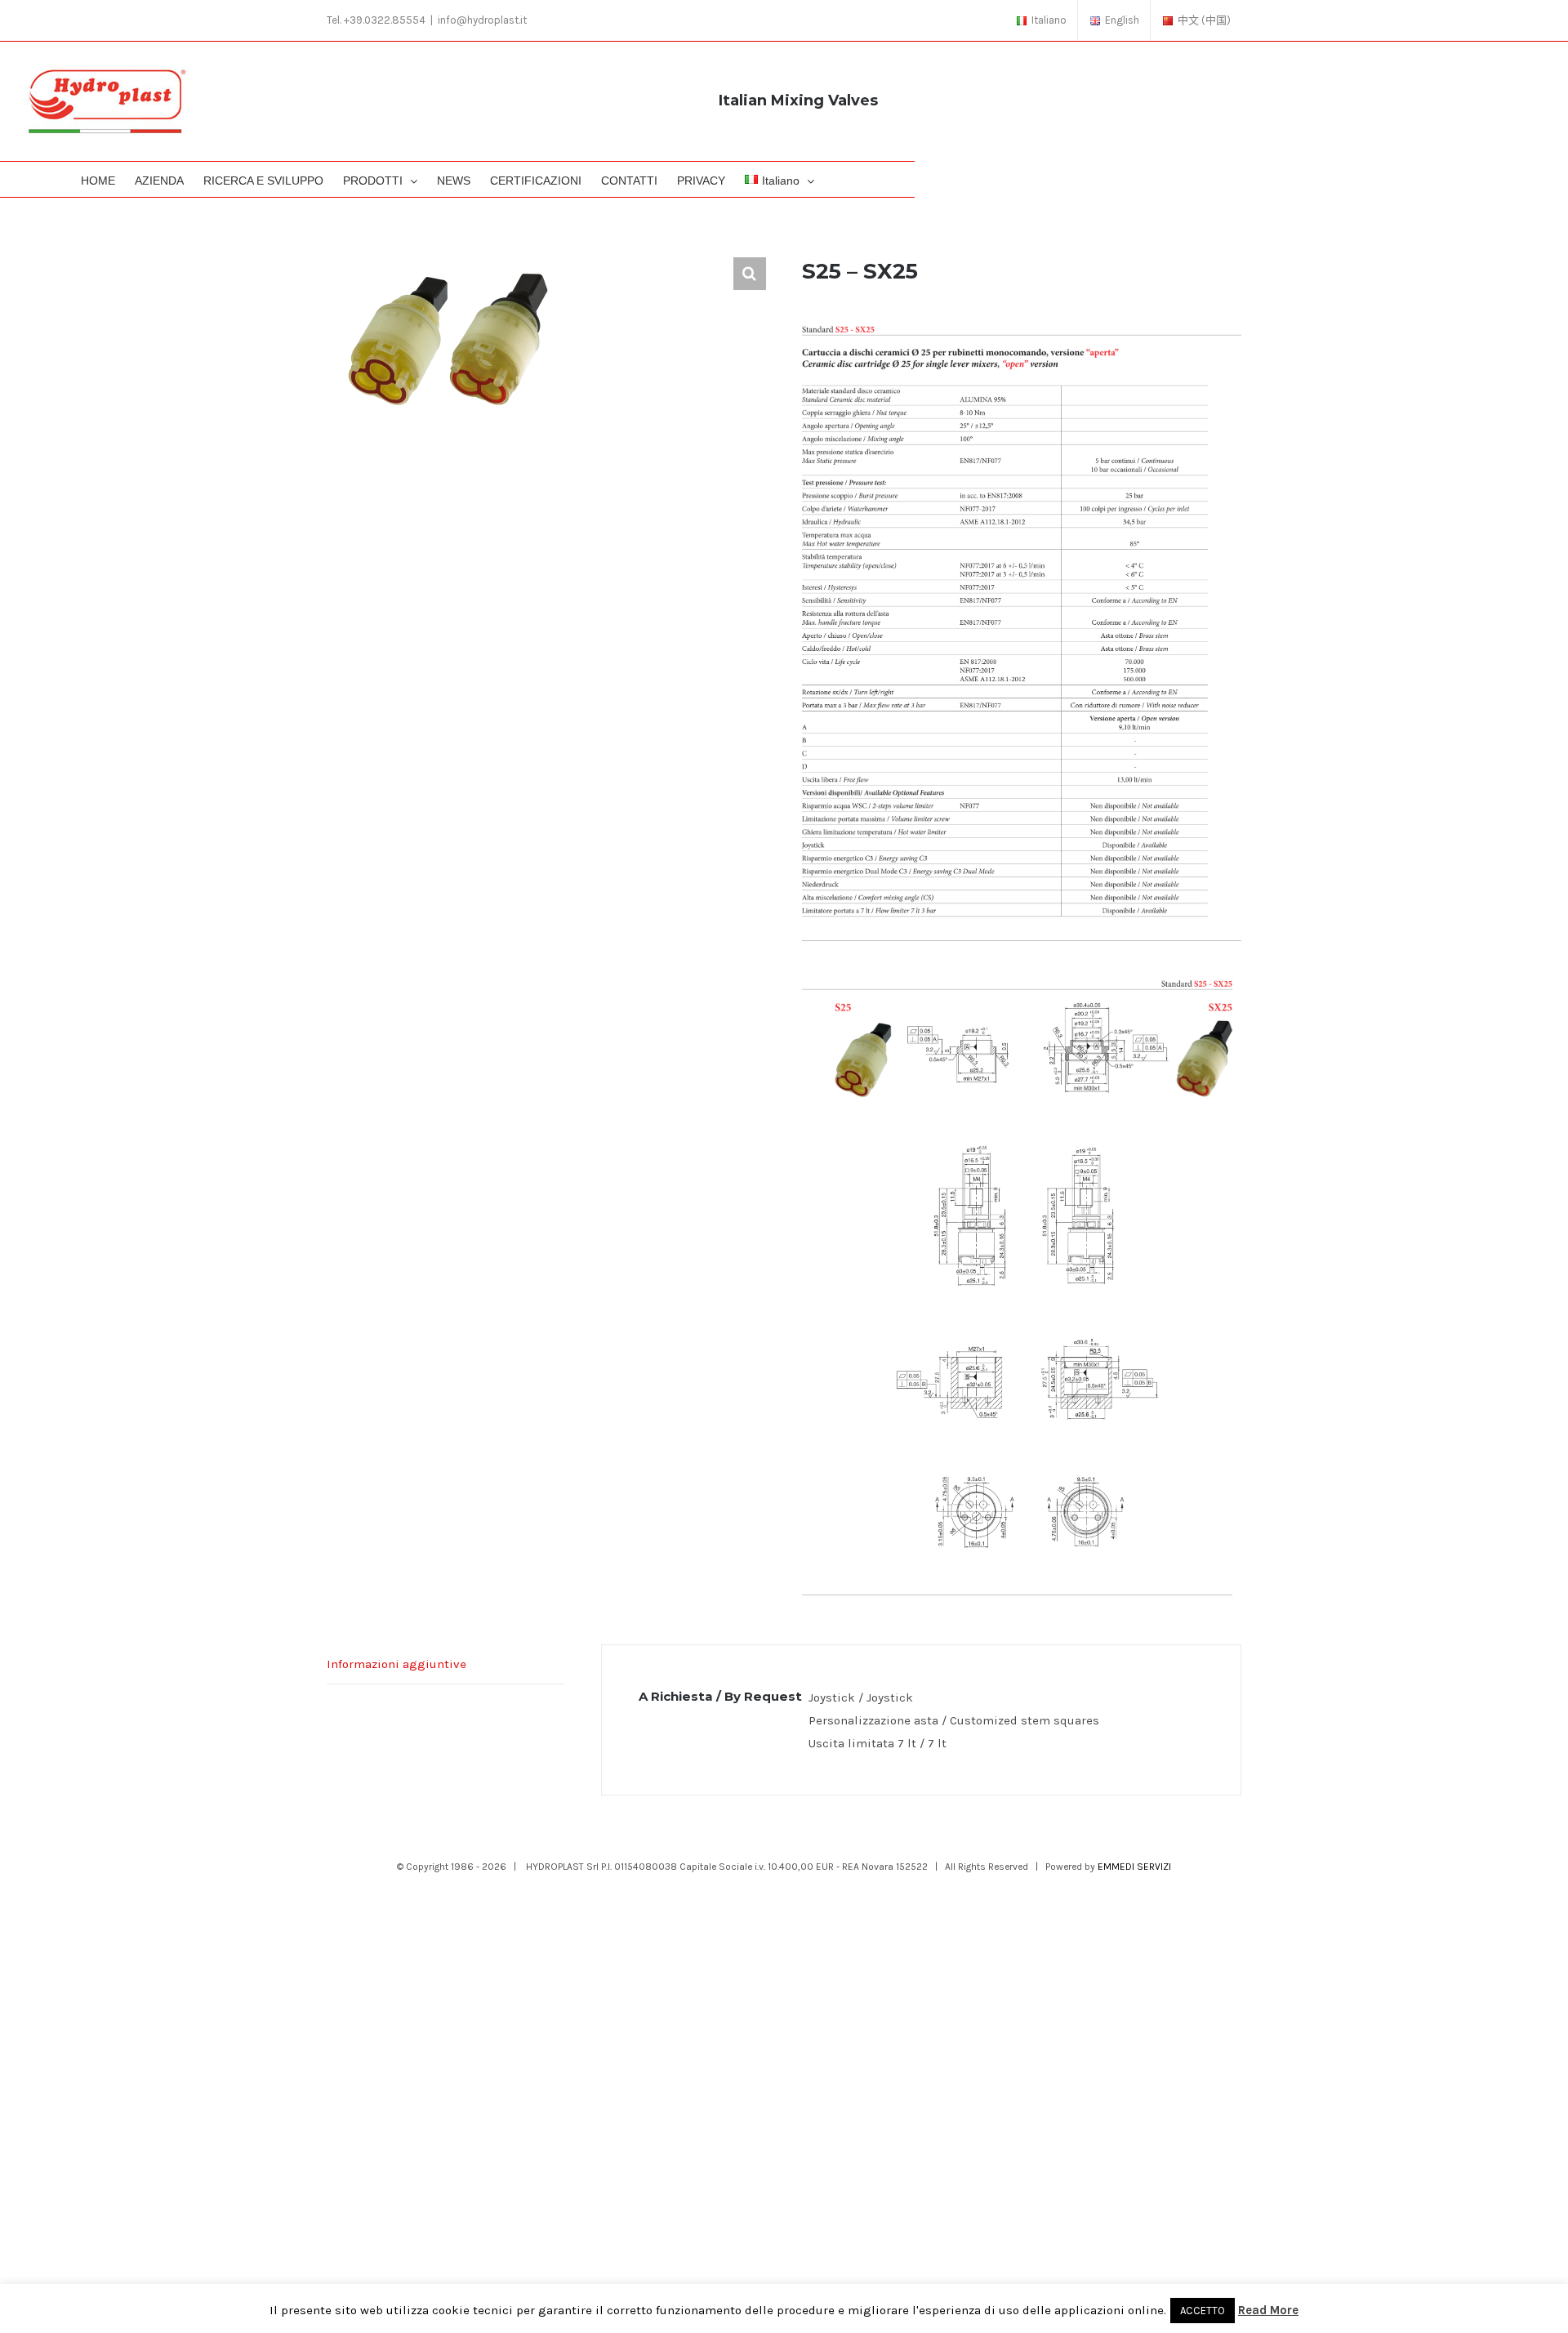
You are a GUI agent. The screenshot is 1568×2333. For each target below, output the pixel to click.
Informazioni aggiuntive (396, 1664)
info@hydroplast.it (482, 20)
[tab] (445, 1664)
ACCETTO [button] (1203, 2311)
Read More (1268, 2310)
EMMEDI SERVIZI (1134, 1867)
